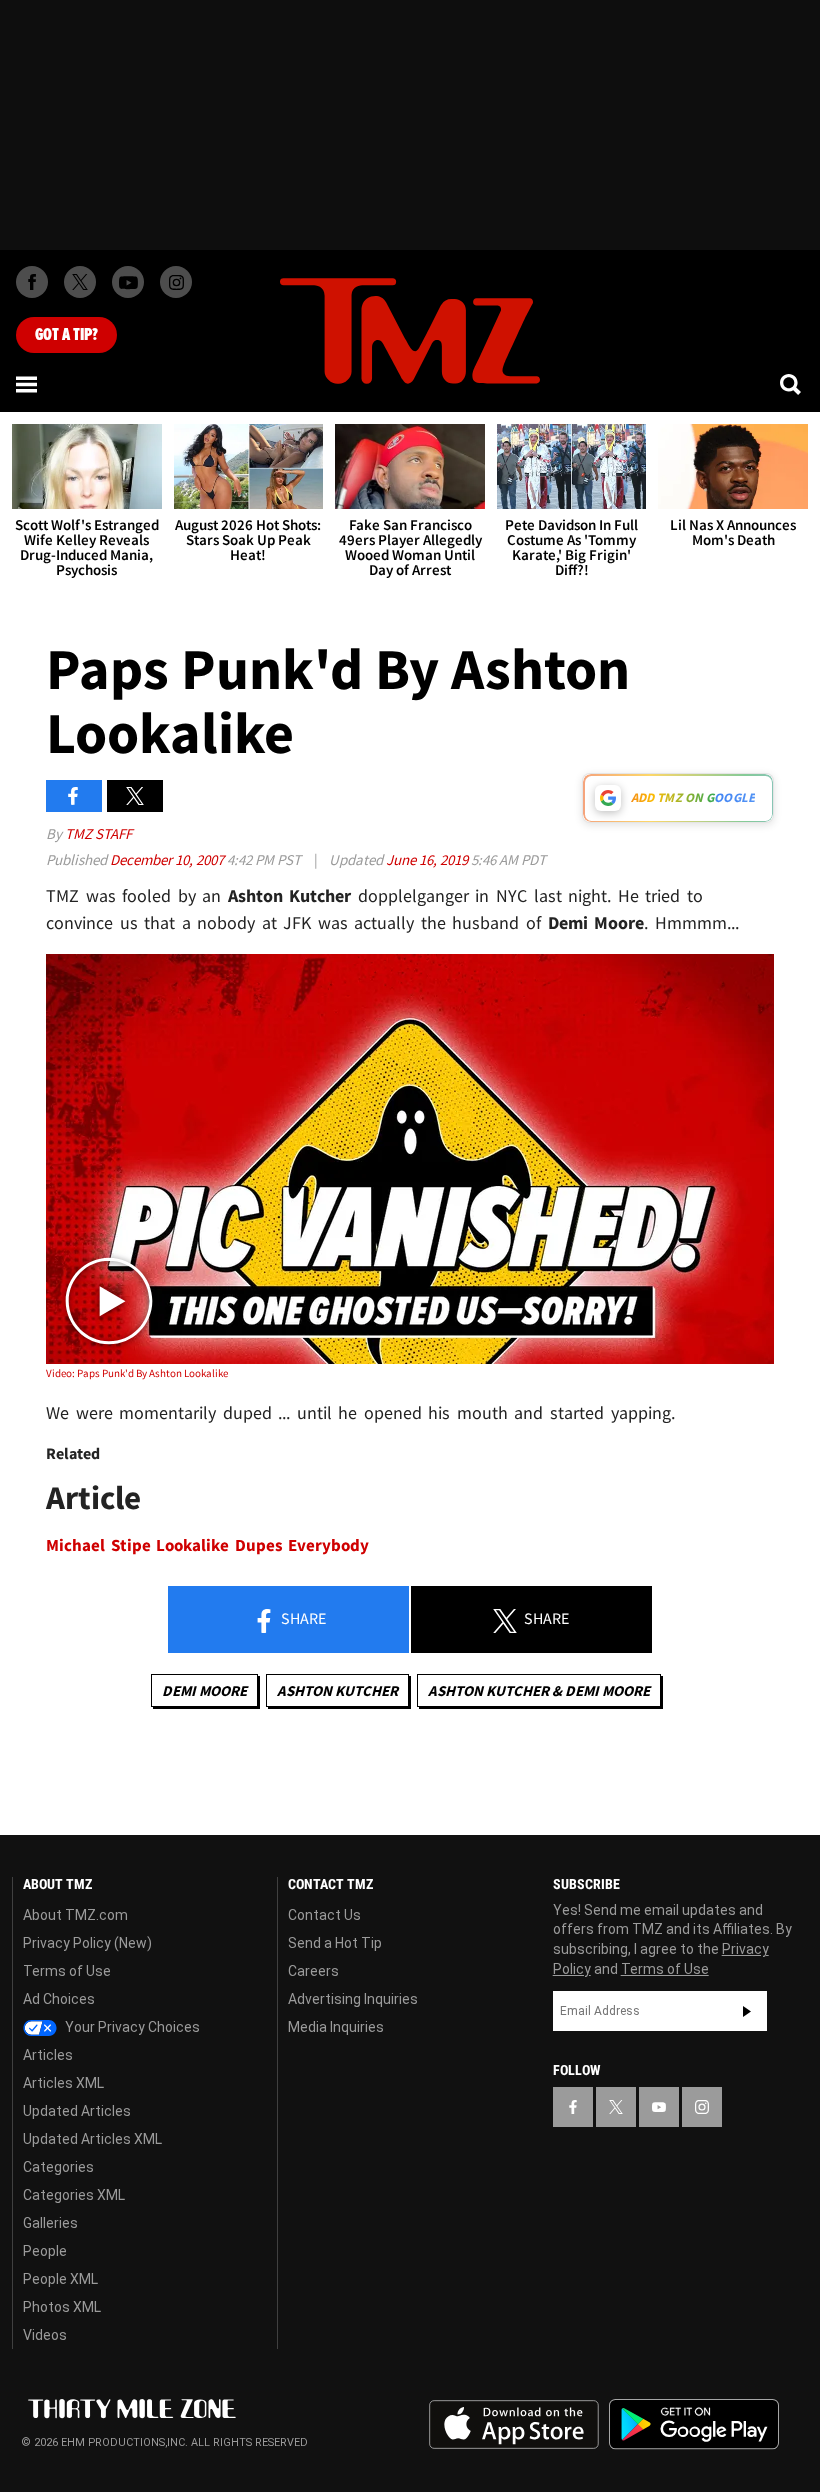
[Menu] (28, 384)
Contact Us (324, 1915)
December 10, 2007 (168, 859)
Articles (48, 2055)
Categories (58, 2167)
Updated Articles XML (92, 2139)
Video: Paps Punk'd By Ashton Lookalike (137, 1373)
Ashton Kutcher (337, 1690)
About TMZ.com (75, 1915)
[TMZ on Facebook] (32, 282)
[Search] (792, 384)
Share (302, 1618)
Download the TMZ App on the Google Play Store (694, 2424)
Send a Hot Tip (335, 1943)
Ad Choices (59, 1999)
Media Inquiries (336, 2027)
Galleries (50, 2223)
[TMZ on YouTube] (659, 2107)
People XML (60, 2279)
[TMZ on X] (80, 282)
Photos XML (62, 2307)
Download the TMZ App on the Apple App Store (514, 2425)
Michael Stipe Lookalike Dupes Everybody (207, 1545)
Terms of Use (67, 1971)
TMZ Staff (98, 833)
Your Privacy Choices (131, 2027)
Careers (313, 1971)
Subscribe (747, 2011)
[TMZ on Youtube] (128, 282)
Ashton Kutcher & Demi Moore (539, 1690)
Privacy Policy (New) (87, 1943)
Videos (45, 2335)
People (45, 2251)
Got (66, 335)
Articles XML (63, 2083)
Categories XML (74, 2195)
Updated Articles (77, 2111)
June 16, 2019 (428, 859)
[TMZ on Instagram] (176, 282)
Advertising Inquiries (353, 1999)
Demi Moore (204, 1690)
